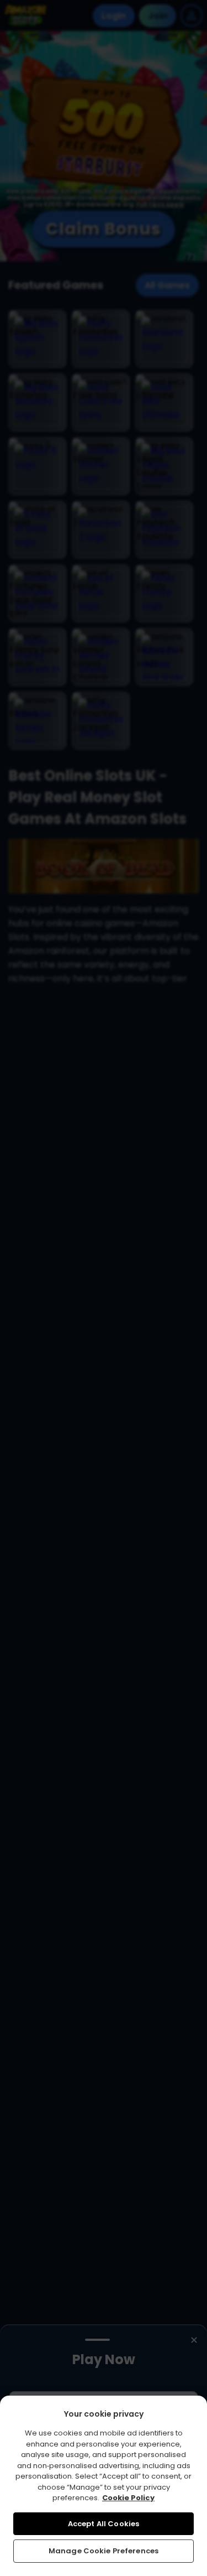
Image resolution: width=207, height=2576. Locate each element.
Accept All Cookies (104, 2524)
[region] (104, 2486)
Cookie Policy (128, 2498)
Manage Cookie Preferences (104, 2551)
